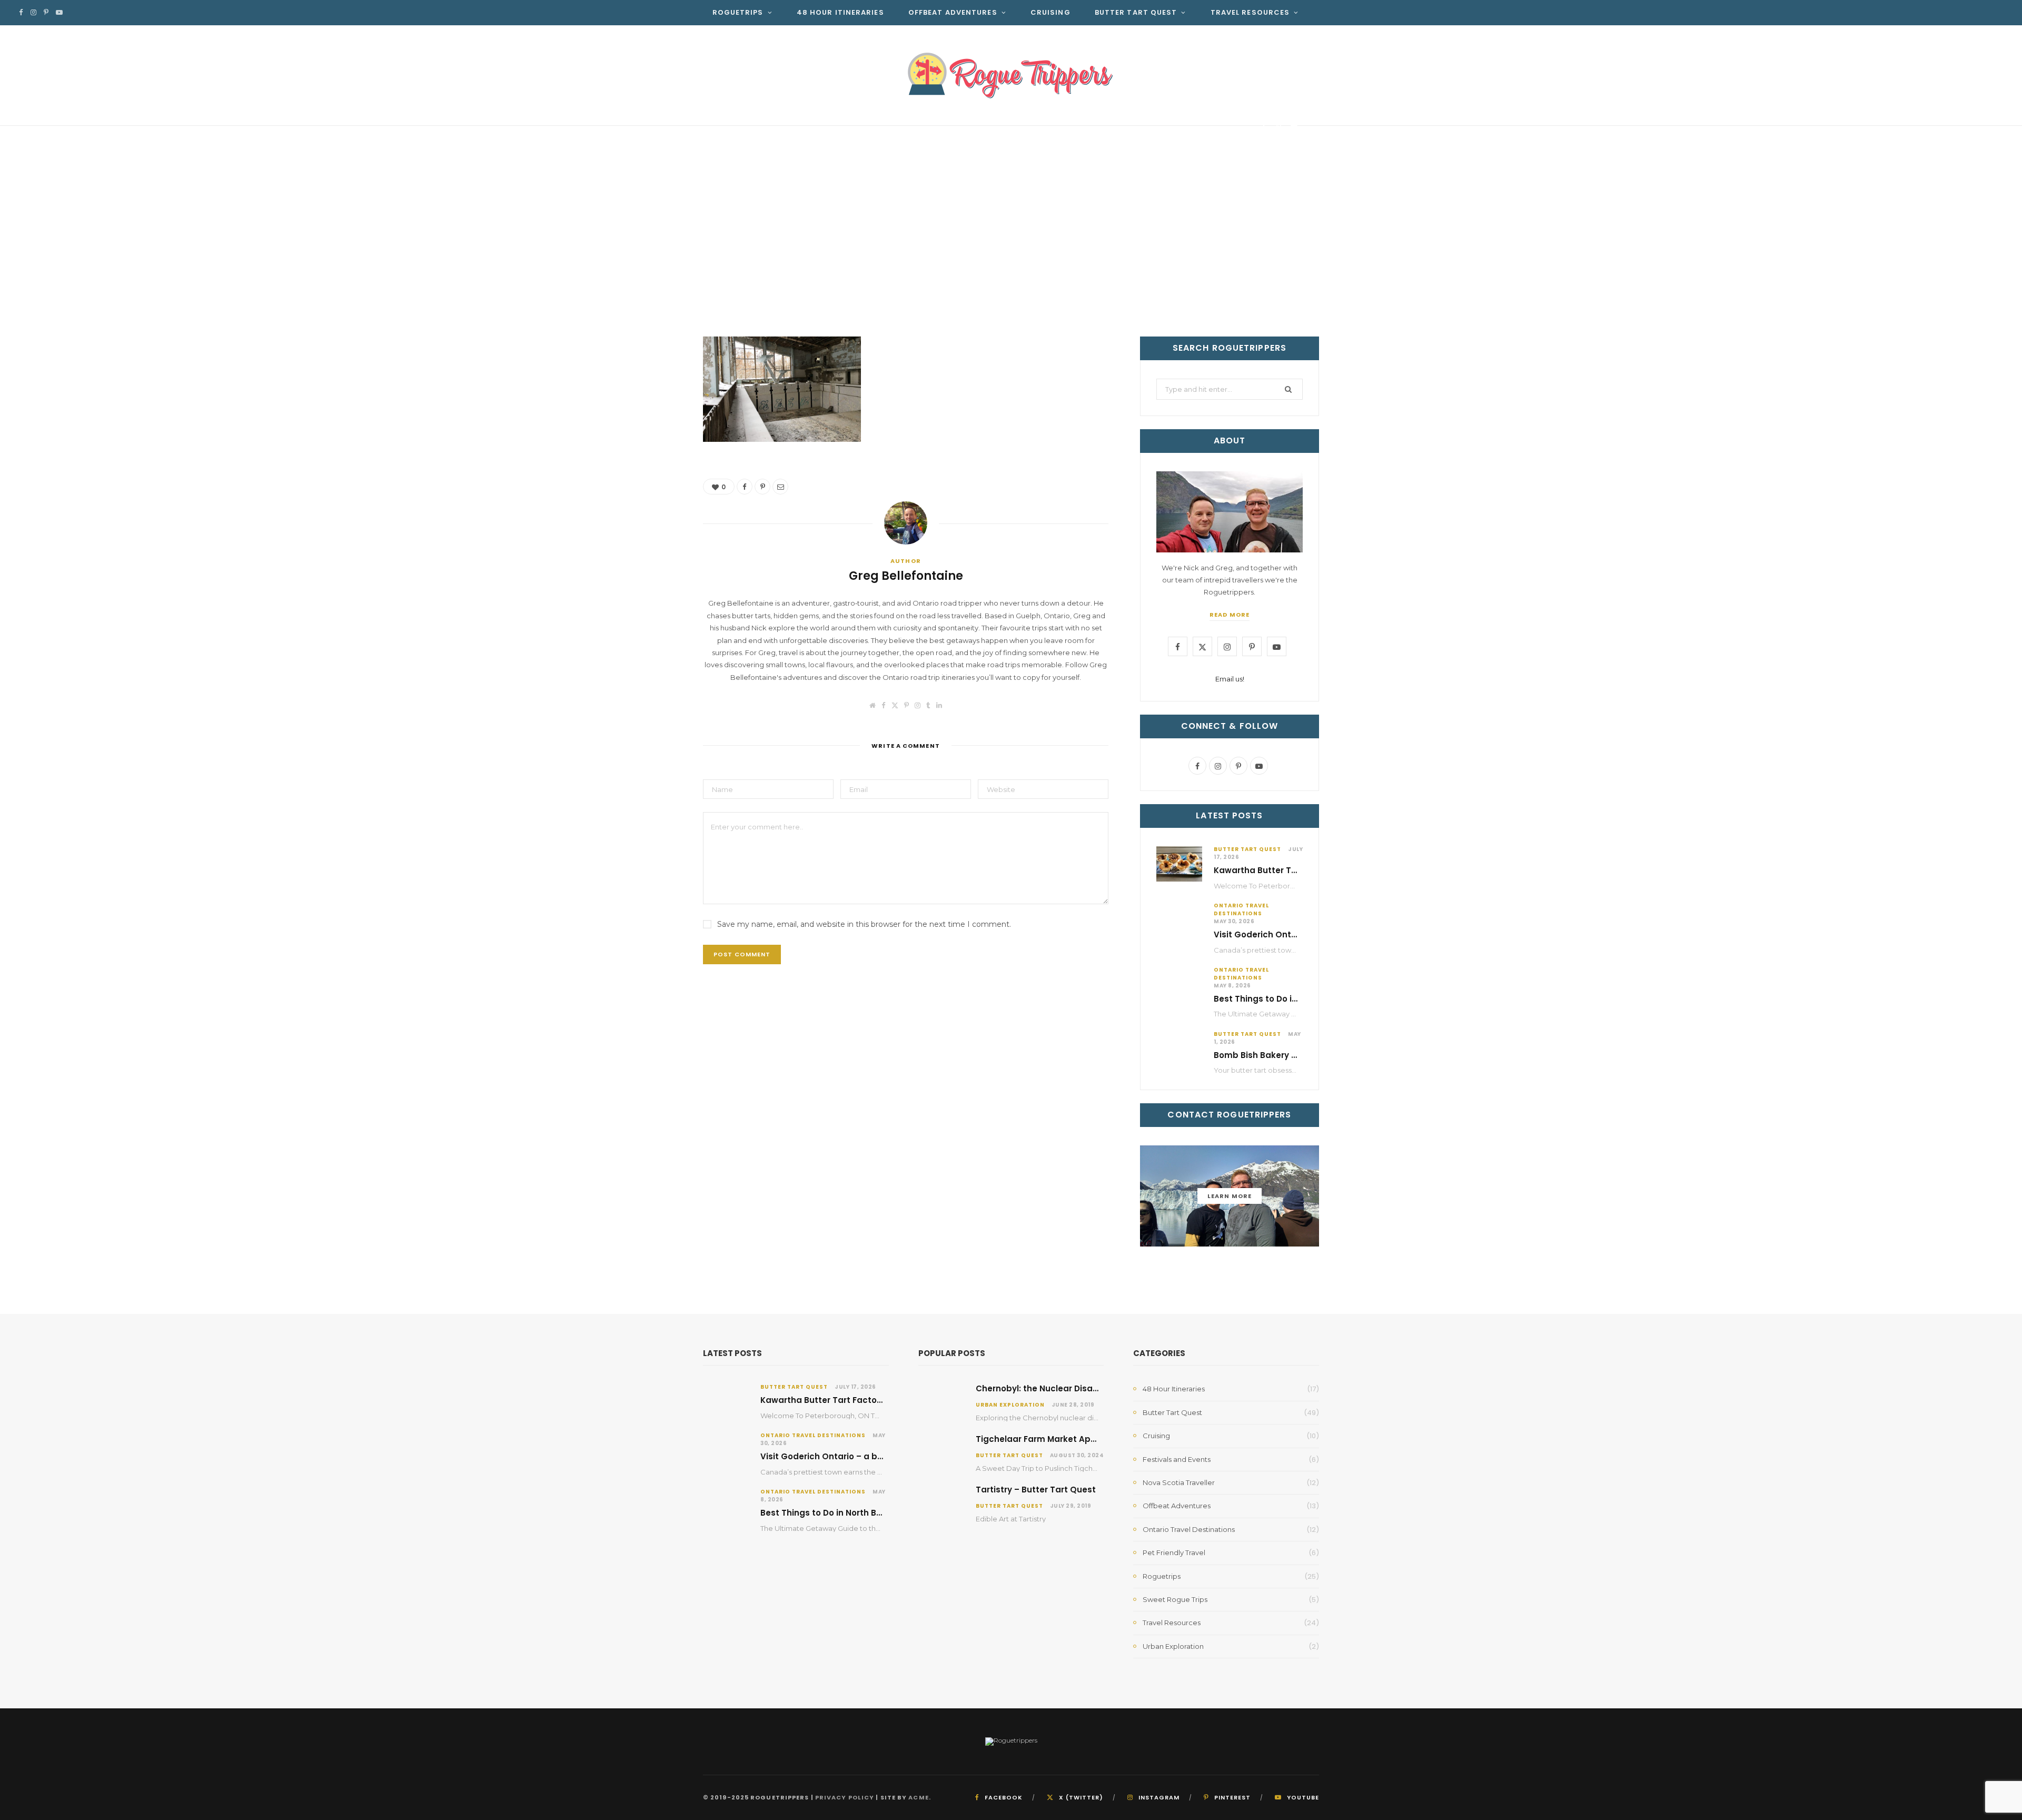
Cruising (1050, 12)
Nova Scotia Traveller (1179, 1482)
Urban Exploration (1010, 1405)
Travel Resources (1250, 12)
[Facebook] (1263, 128)
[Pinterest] (1279, 128)
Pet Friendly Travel (1174, 1552)
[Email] (1294, 128)
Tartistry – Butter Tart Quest (1036, 1490)
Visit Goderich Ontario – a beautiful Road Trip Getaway (877, 1456)
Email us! (1230, 679)
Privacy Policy (845, 1797)
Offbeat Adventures (953, 12)
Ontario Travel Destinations (1241, 909)
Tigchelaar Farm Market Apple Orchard (1058, 1439)
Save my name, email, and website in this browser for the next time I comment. (864, 924)
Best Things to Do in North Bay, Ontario (1295, 999)
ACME (918, 1797)
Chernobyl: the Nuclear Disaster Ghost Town (1069, 1388)
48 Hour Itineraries (840, 12)
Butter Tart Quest (1136, 12)
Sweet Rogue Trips (1175, 1599)
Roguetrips (738, 12)
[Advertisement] (1011, 258)
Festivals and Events (1177, 1459)
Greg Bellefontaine (764, 130)
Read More (1230, 615)
